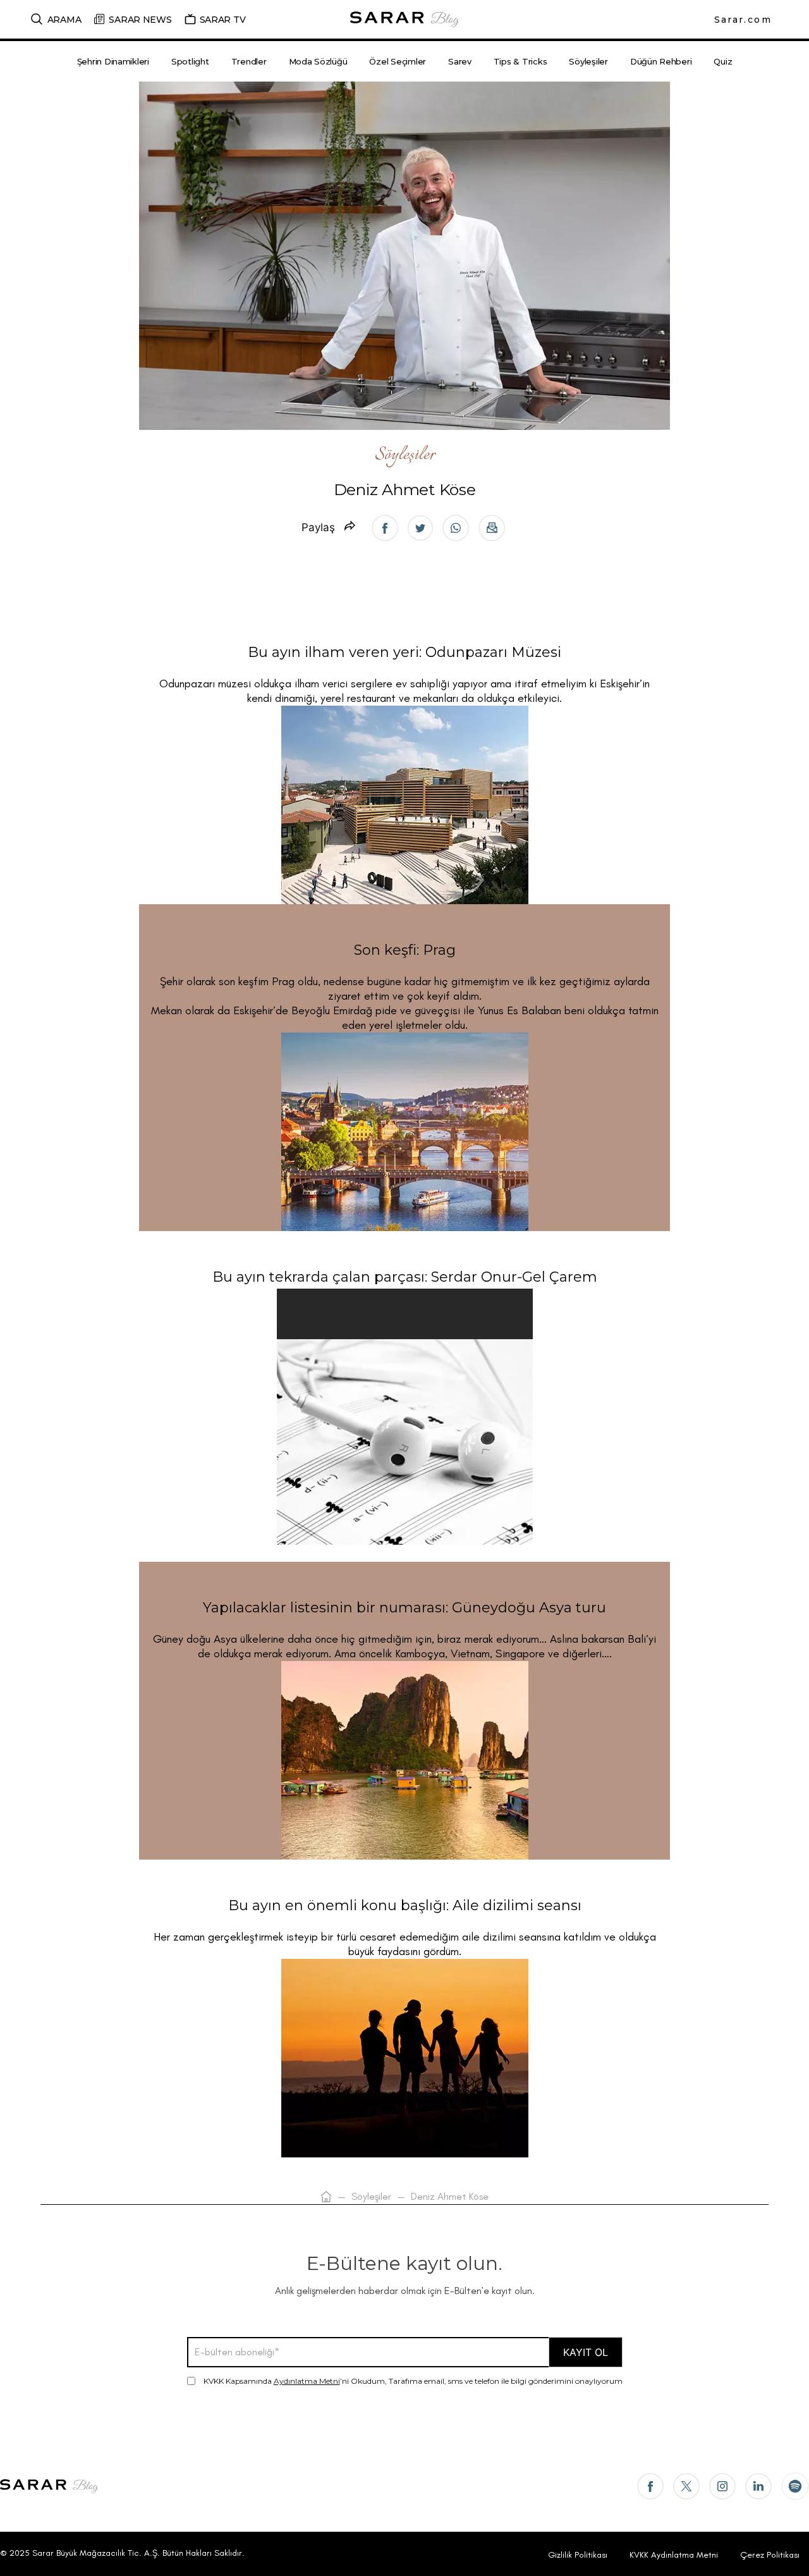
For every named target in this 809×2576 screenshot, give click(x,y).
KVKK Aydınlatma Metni (674, 2555)
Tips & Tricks (520, 61)
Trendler (249, 61)
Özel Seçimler (398, 61)
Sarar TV (223, 20)
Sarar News (140, 20)
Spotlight (190, 61)
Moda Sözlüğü (318, 61)
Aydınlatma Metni (307, 2381)
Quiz (723, 61)
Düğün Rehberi (661, 61)
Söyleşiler (588, 61)
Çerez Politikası (770, 2555)
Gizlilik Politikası (578, 2555)
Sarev (460, 61)
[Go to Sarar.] (326, 2196)
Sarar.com (743, 20)
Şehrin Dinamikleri (113, 61)
